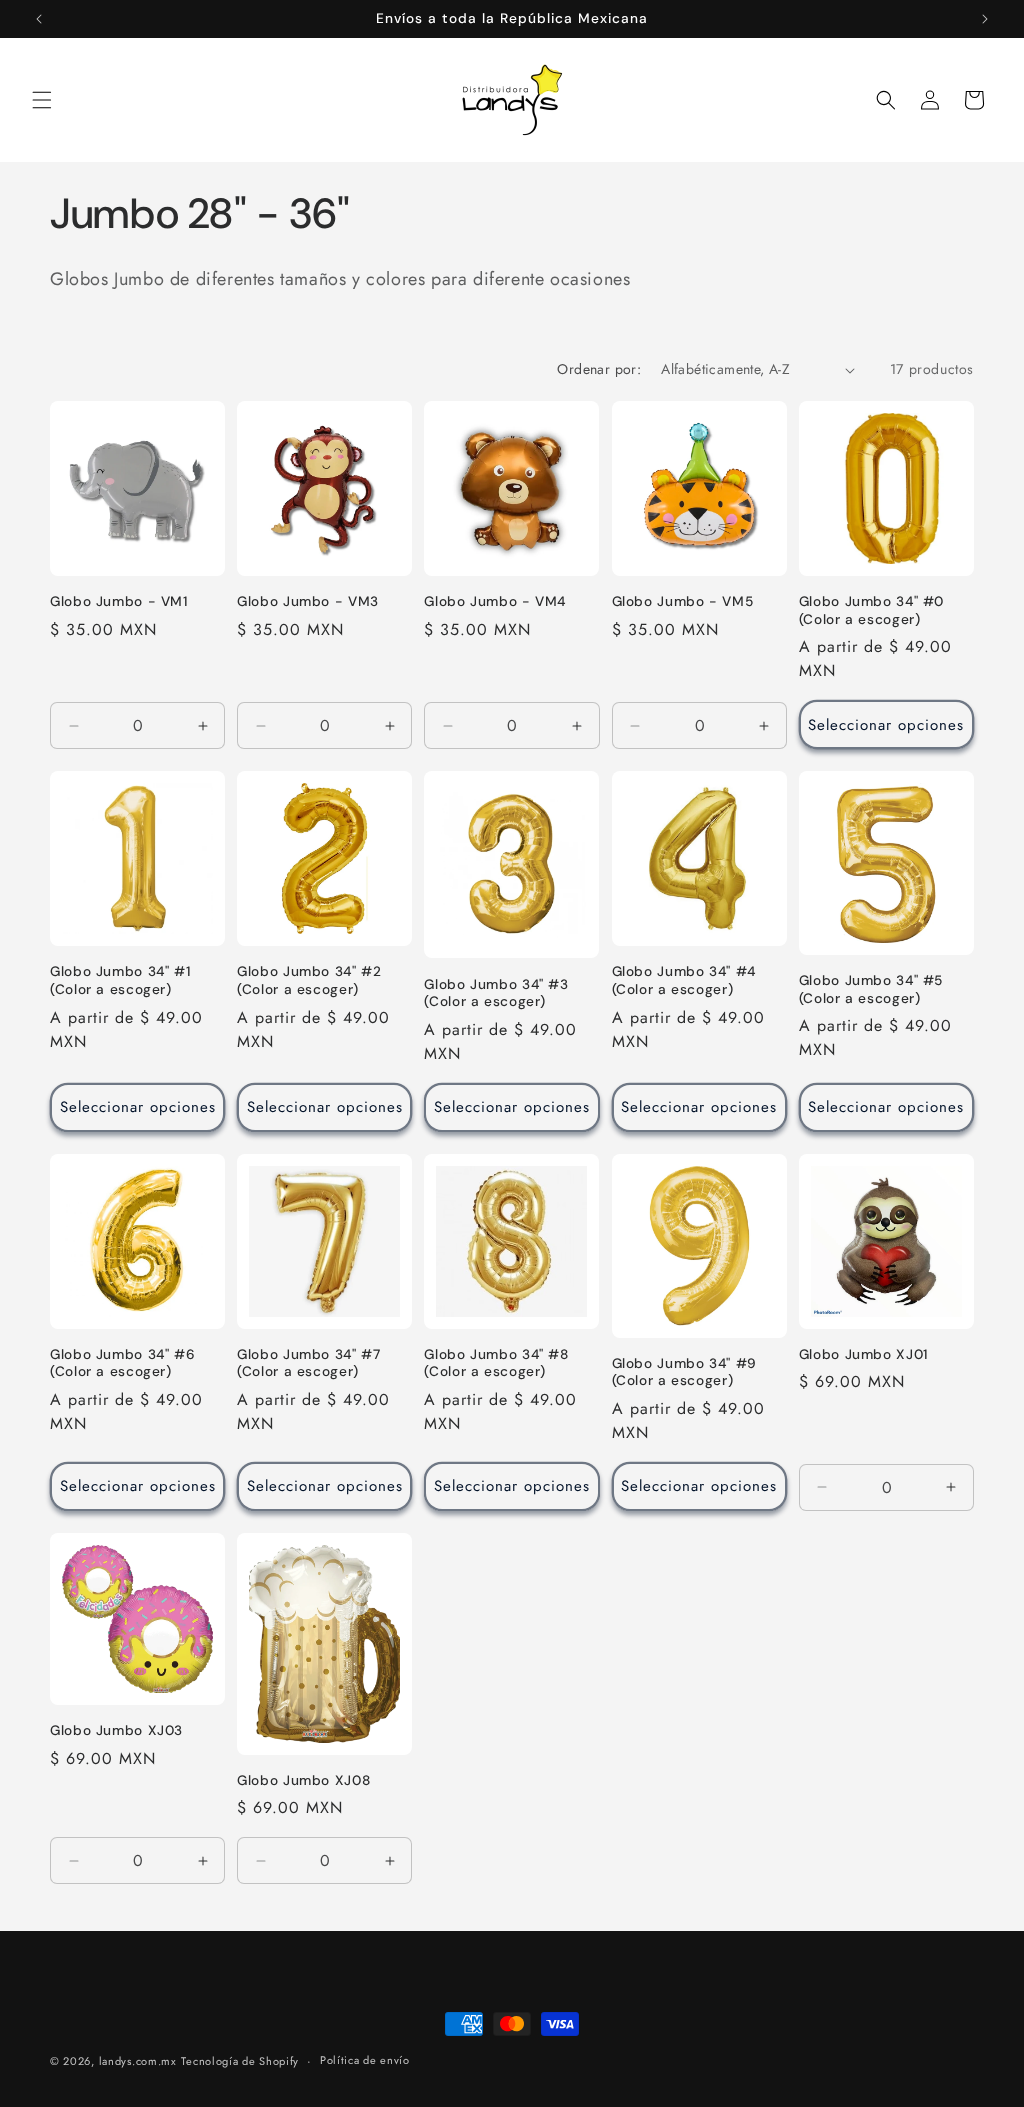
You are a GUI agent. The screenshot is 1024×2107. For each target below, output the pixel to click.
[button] (42, 100)
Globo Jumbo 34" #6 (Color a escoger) (122, 1363)
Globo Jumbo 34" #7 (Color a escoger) (308, 1363)
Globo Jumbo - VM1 (119, 601)
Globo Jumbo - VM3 (308, 601)
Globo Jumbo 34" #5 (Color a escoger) (871, 989)
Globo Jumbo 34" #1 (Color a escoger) (120, 980)
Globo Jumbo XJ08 (303, 1780)
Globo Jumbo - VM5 (683, 601)
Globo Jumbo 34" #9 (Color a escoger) (684, 1372)
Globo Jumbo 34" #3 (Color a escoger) (496, 993)
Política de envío (365, 2060)
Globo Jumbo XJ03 (116, 1730)
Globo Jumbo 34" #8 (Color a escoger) (496, 1363)
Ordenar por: (599, 369)
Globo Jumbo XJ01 (864, 1354)
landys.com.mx (138, 2061)
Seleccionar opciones (886, 725)
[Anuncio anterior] (39, 19)
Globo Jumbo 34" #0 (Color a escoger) (871, 610)
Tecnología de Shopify (240, 2061)
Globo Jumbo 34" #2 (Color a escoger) (309, 980)
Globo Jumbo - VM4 (495, 601)
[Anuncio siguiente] (985, 19)
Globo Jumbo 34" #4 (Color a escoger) (684, 980)
